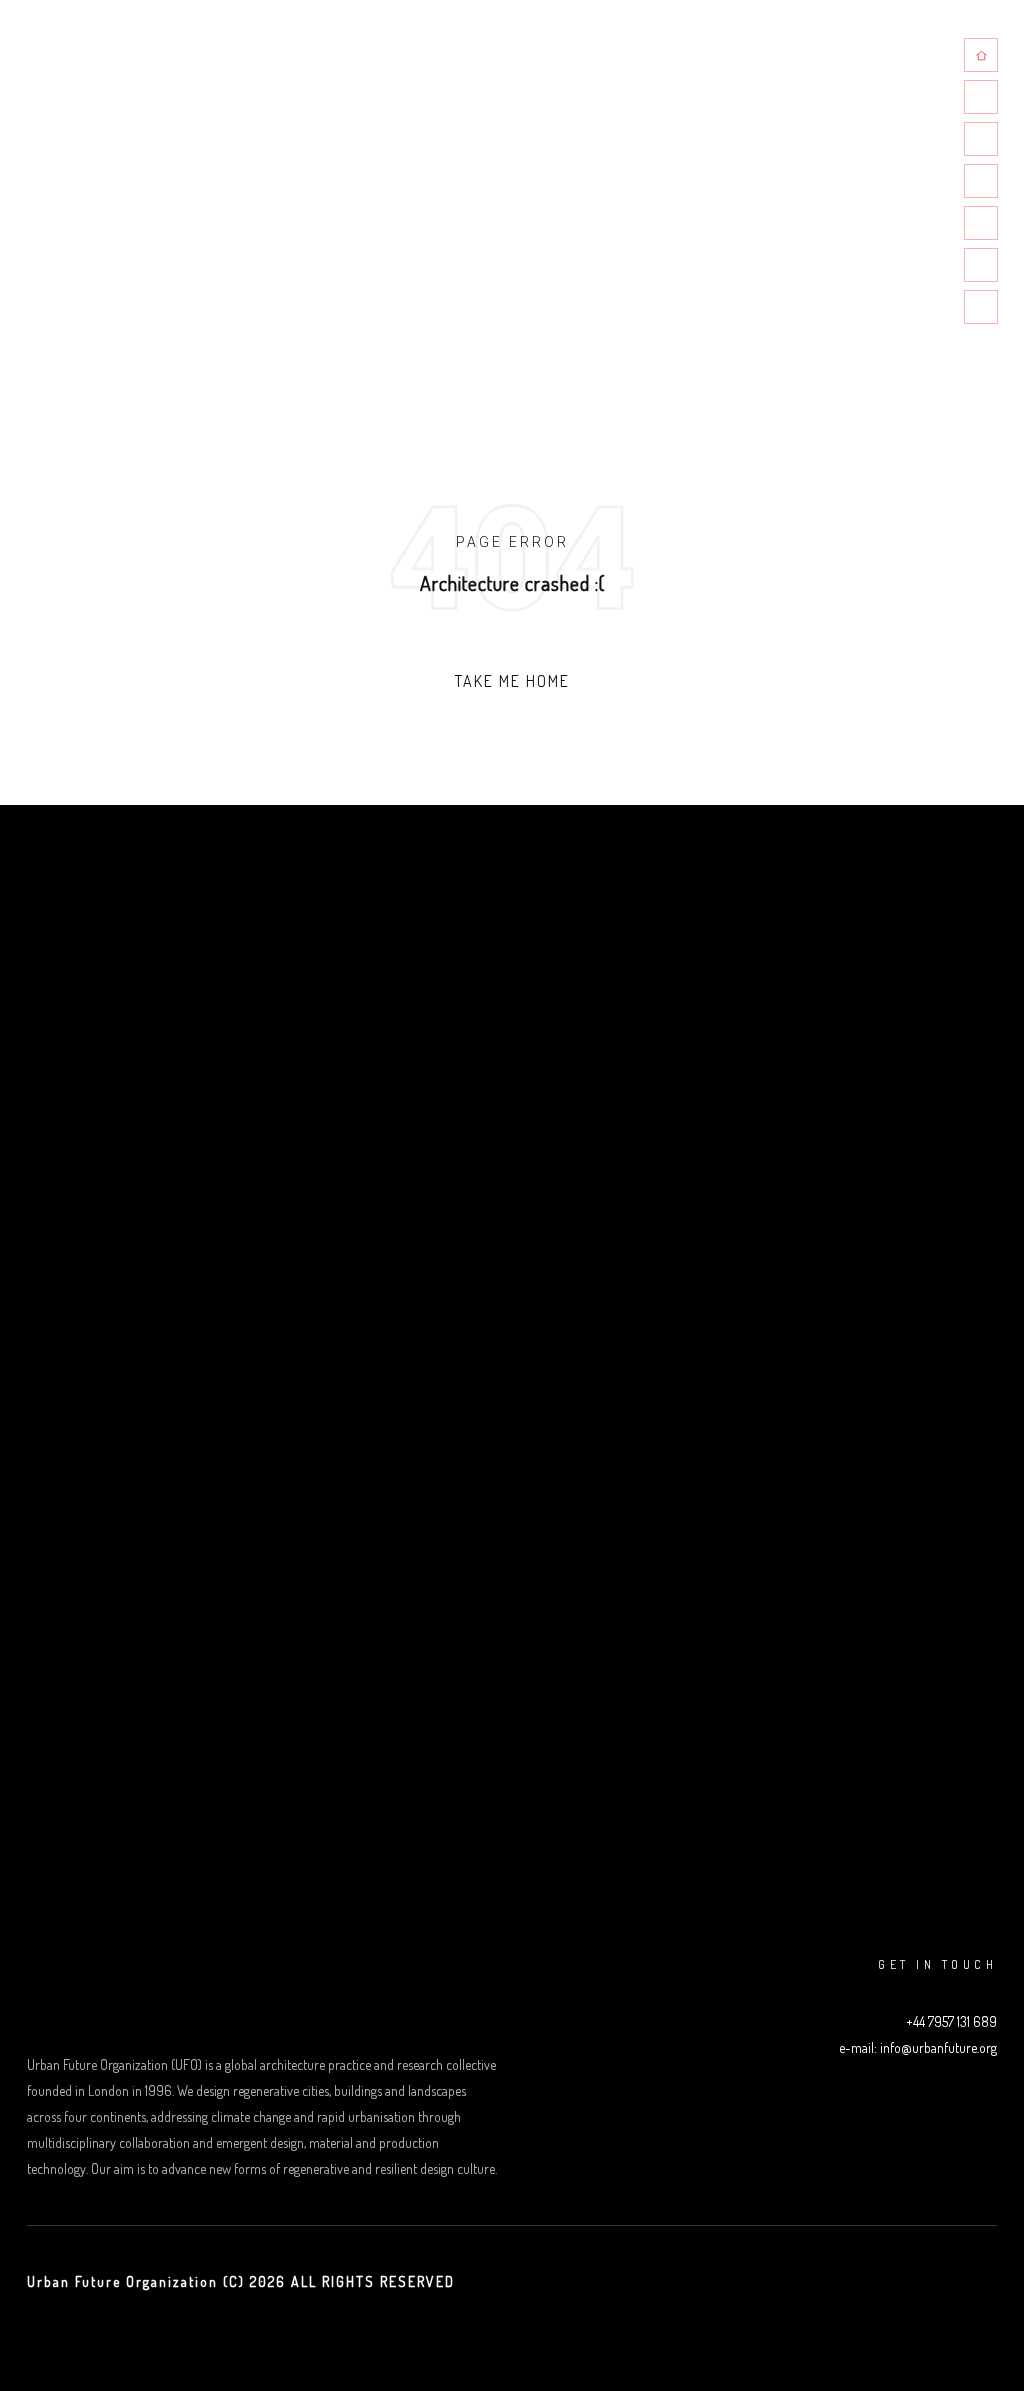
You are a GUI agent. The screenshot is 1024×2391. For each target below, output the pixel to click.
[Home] (981, 55)
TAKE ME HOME (512, 681)
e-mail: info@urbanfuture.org (918, 2047)
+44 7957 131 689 (951, 2021)
